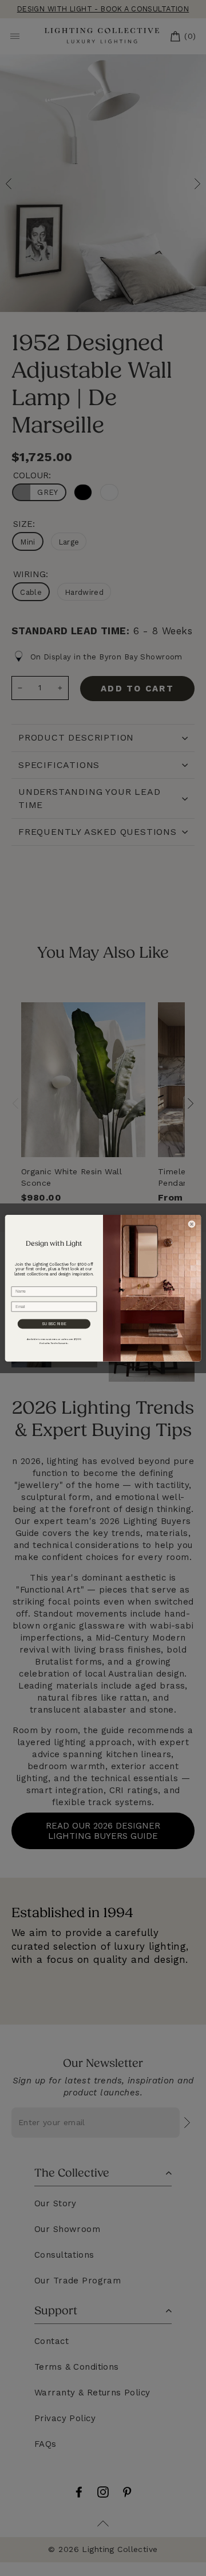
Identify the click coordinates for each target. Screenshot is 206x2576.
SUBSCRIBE (54, 1323)
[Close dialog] (192, 1224)
